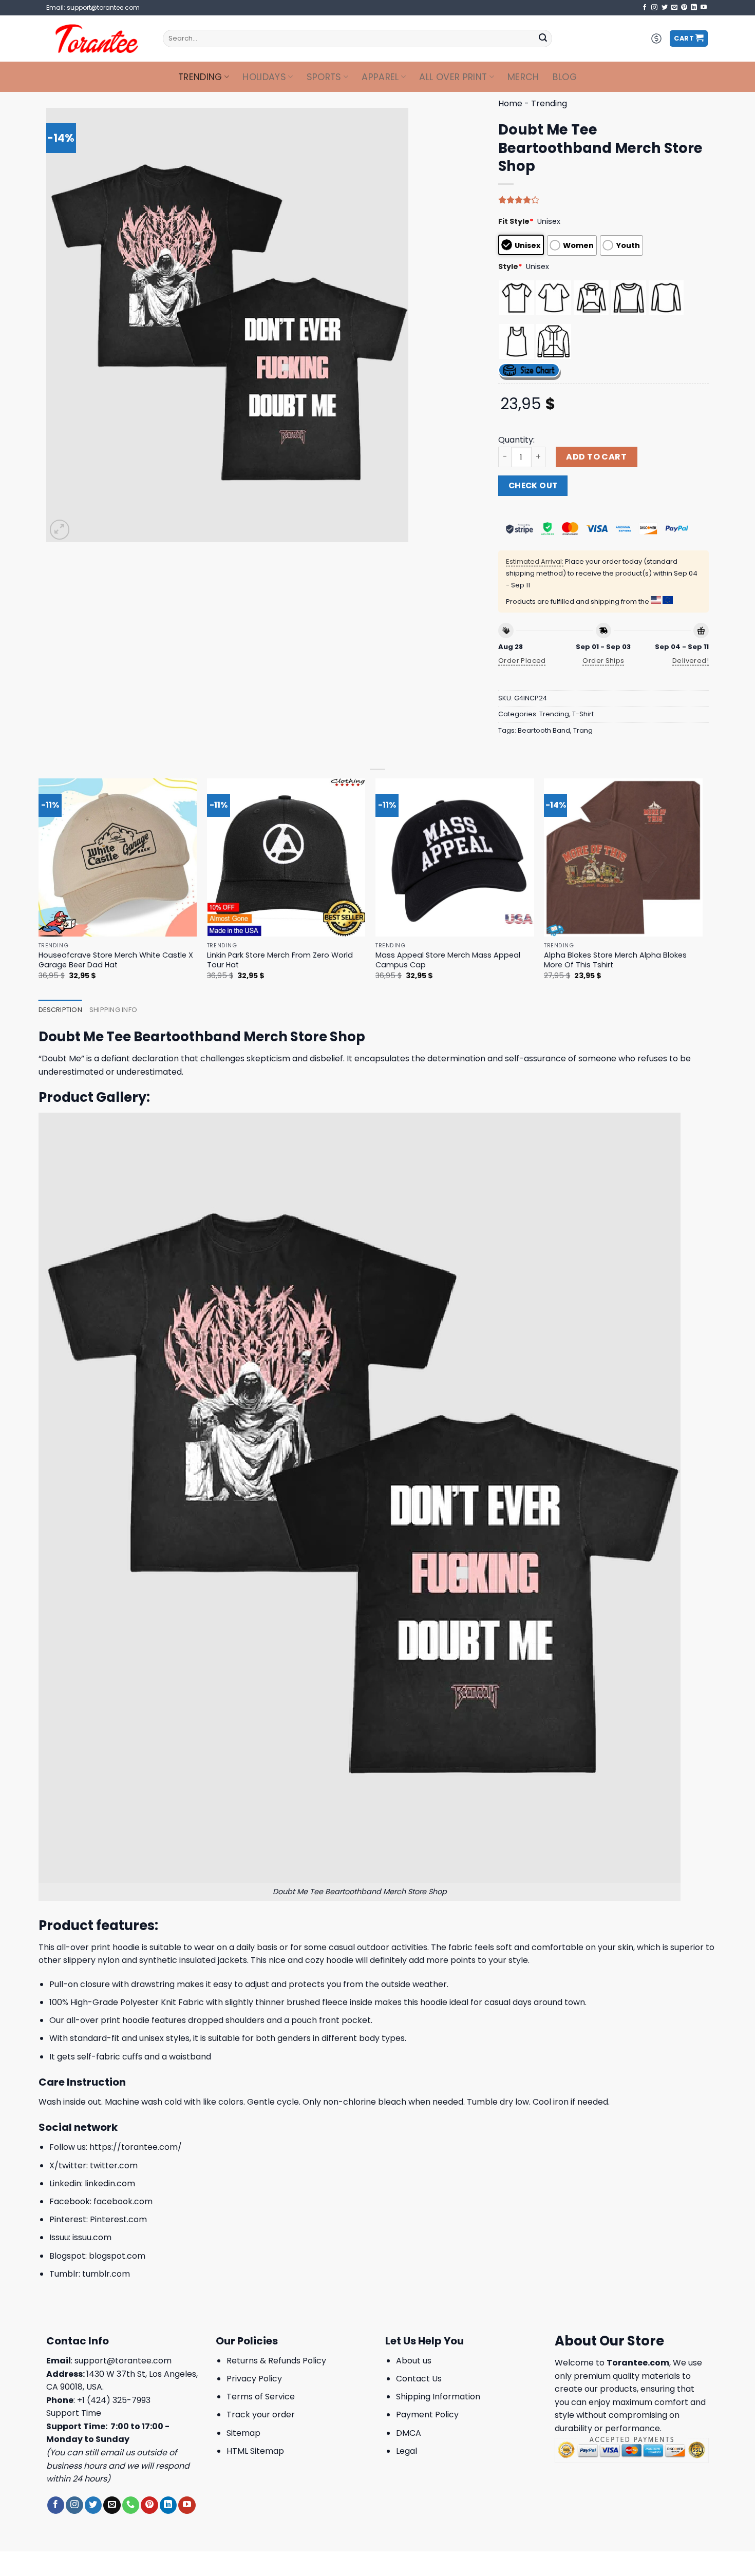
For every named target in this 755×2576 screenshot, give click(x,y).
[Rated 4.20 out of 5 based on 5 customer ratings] (603, 200)
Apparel (380, 77)
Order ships (603, 661)
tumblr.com (106, 2274)
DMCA (409, 2433)
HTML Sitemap (255, 2451)
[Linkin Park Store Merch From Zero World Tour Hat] (286, 858)
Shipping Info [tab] (113, 1010)
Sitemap (243, 2433)
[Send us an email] (674, 8)
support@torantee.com (123, 2361)
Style (510, 266)
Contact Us (419, 2379)
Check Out (533, 485)
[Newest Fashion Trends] (97, 39)
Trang (583, 730)
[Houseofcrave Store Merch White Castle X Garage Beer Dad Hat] (118, 858)
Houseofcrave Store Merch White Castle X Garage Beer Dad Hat (116, 960)
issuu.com (92, 2237)
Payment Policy (427, 2415)
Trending (200, 77)
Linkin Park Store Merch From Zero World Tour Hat (280, 960)
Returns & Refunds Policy (276, 2361)
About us (414, 2361)
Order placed (522, 661)
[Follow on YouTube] (704, 8)
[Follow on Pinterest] (684, 8)
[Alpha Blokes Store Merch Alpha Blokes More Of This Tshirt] (623, 858)
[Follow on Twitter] (665, 8)
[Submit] (543, 39)
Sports (324, 77)
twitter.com (114, 2165)
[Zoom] (60, 530)
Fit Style (516, 221)
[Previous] (39, 888)
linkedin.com (110, 2183)
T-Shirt (583, 714)
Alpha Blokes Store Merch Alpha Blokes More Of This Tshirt (615, 960)
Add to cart (596, 457)
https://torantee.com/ (136, 2147)
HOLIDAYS (264, 77)
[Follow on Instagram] (654, 8)
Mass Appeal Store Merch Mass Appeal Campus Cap (448, 960)
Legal (407, 2451)
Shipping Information (438, 2397)
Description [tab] (60, 1010)
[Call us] (131, 2505)
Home (510, 103)
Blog (565, 77)
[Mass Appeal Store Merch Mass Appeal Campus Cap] (455, 858)
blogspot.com (117, 2256)
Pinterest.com (118, 2219)
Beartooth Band (544, 730)
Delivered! (691, 661)
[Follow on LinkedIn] (694, 8)
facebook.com (123, 2201)
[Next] (702, 888)
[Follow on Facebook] (645, 8)
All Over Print (453, 77)
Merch (523, 77)
